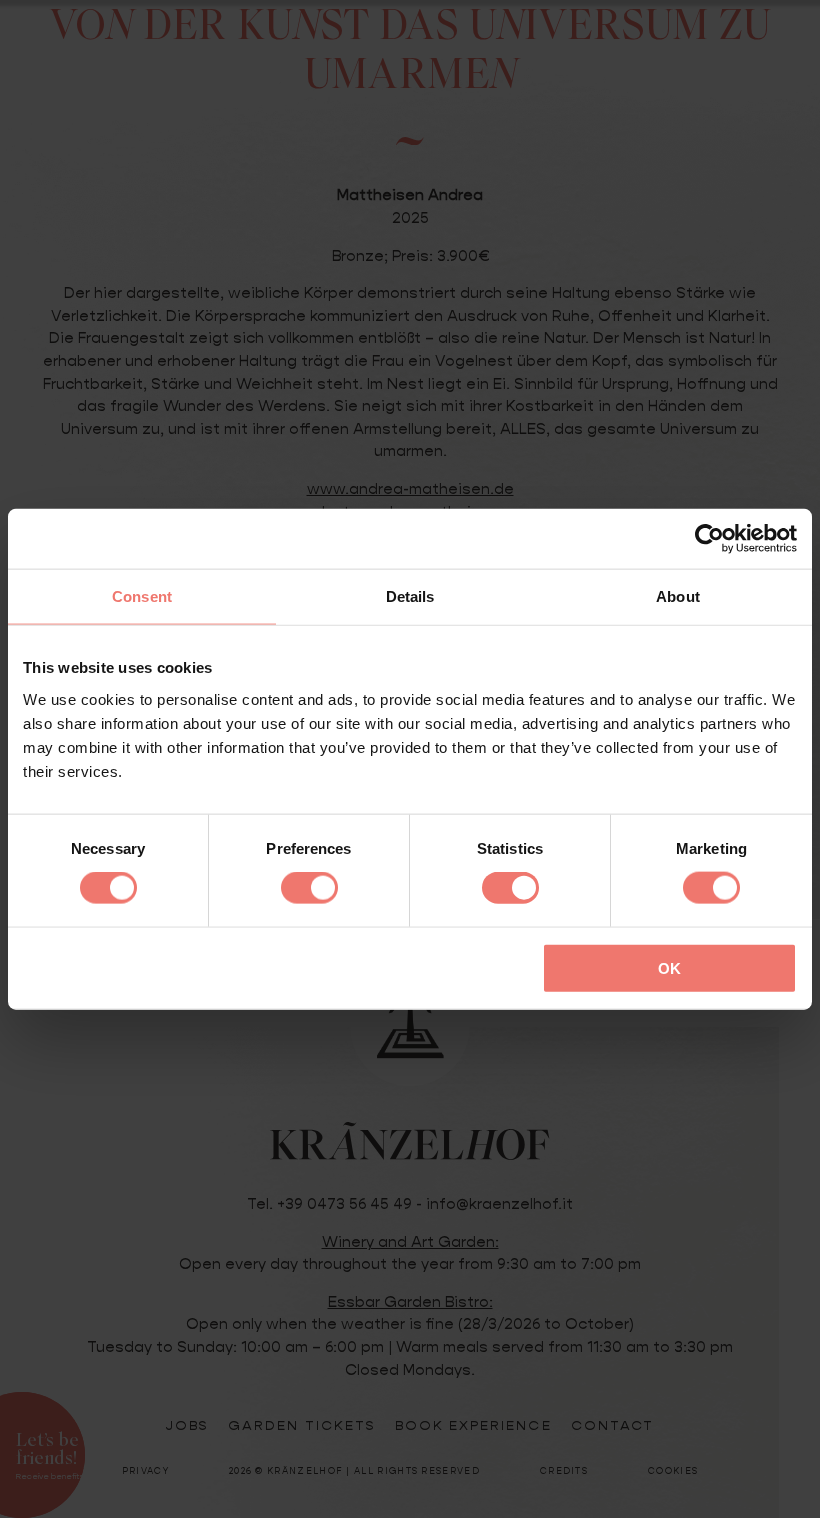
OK (669, 967)
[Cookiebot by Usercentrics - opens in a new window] (709, 539)
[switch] (309, 888)
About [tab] (678, 596)
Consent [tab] (142, 596)
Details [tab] (410, 596)
